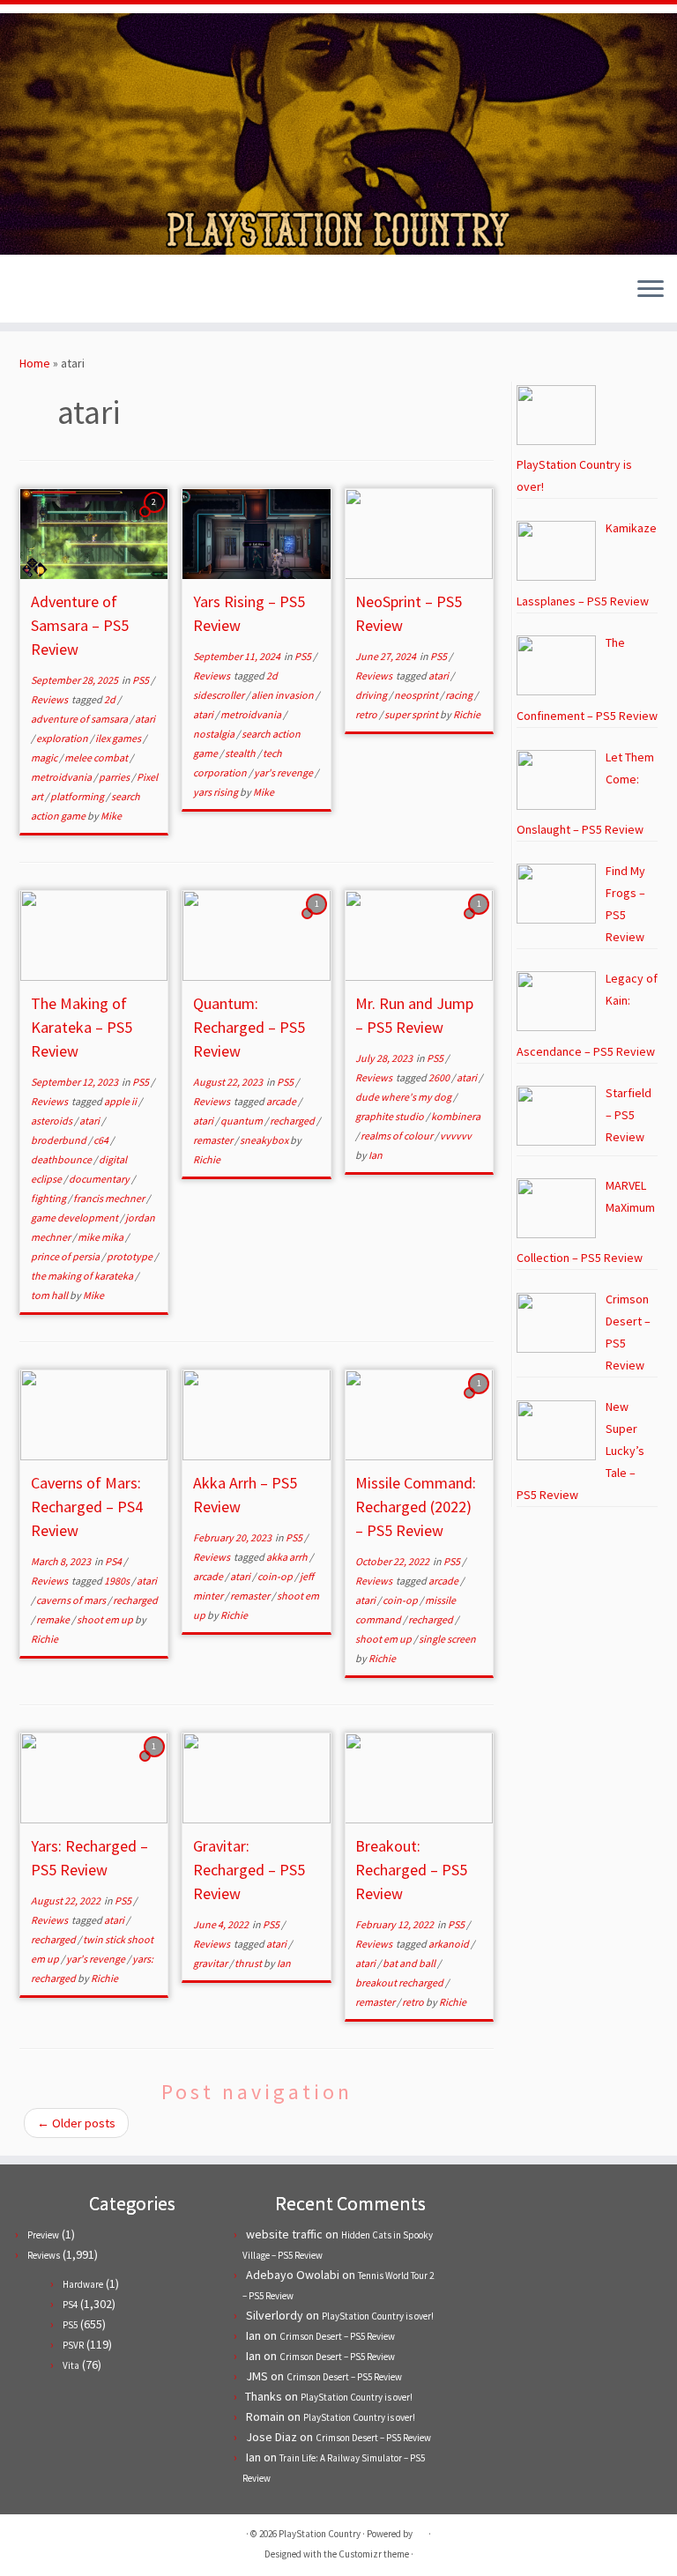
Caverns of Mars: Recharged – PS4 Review (87, 1507)
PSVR (73, 2345)
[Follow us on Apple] (104, 291)
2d (111, 699)
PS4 (114, 1561)
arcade (282, 1101)
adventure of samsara (80, 719)
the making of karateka (83, 1276)
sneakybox (265, 1140)
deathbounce (62, 1159)
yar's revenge (284, 772)
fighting (49, 1198)
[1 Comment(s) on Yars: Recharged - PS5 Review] (156, 1763)
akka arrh (288, 1557)
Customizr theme (374, 2554)
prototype (130, 1256)
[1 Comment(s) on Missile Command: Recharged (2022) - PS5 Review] (480, 1399)
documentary (100, 1179)
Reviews (50, 699)
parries (115, 777)
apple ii (121, 1101)
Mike (111, 816)
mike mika (101, 1237)
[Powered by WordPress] (420, 2530)
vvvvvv (456, 1136)
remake (54, 1619)
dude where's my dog (404, 1097)
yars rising (216, 792)
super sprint (412, 714)
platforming (78, 796)
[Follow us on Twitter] (32, 291)
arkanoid (450, 1944)
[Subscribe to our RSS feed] (80, 291)
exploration (63, 738)
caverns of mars (72, 1600)
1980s (118, 1581)
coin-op (276, 1576)
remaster (214, 1140)
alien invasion (283, 695)
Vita (71, 2365)
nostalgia (215, 734)
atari (145, 719)
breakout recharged (400, 1982)
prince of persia (66, 1256)
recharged (293, 1121)
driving (372, 695)
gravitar (211, 1963)
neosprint (417, 695)
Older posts (76, 2123)
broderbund (60, 1140)
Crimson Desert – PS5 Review (337, 2336)
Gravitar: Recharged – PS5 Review (249, 1870)
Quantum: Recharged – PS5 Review (249, 1027)
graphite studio (391, 1116)
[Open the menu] (651, 291)
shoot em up (106, 1619)
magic (45, 757)
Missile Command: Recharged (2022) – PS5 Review (416, 1507)
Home (35, 363)
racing (460, 695)
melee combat (97, 757)
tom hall (50, 1295)
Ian (376, 1155)
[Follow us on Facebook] (56, 291)
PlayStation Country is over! (378, 2316)
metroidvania (62, 777)
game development (75, 1217)
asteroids (52, 1121)
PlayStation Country (320, 2534)
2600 (440, 1077)
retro (367, 714)
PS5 (141, 680)
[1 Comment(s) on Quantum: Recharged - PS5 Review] (318, 920)
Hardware (83, 2284)
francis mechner (110, 1198)
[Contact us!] (127, 291)
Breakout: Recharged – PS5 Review (411, 1870)
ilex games (119, 738)
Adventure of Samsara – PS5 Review (80, 625)
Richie (467, 714)
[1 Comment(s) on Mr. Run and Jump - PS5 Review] (480, 920)
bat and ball (410, 1963)
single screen (447, 1639)
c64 (102, 1140)
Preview (43, 2235)
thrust (249, 1963)
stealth (241, 753)
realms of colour (398, 1136)
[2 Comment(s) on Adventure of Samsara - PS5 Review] (156, 518)
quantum (242, 1121)
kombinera (456, 1116)
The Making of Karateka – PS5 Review (82, 1027)
